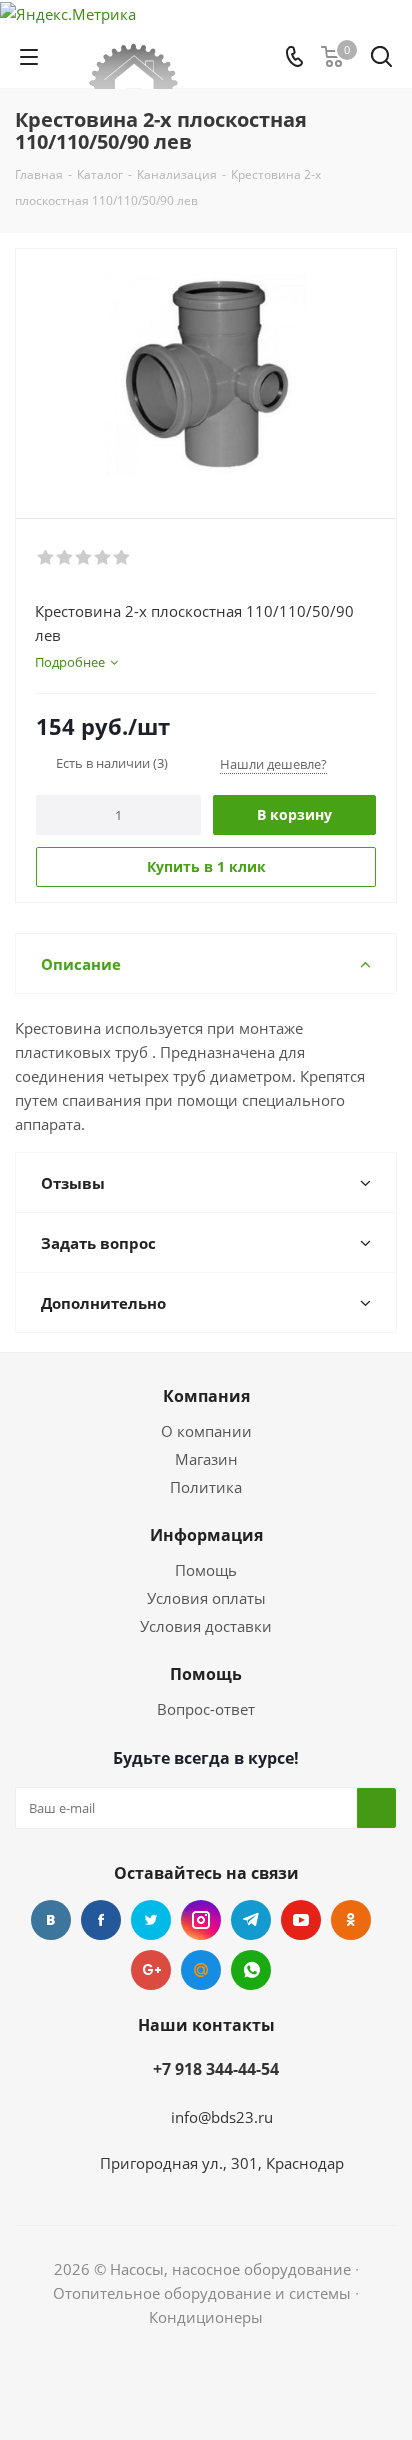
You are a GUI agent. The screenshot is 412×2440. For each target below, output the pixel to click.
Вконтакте (51, 1920)
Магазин (206, 1459)
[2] (65, 558)
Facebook (101, 1920)
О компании (206, 1431)
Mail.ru (201, 1970)
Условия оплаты (206, 1598)
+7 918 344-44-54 (216, 2069)
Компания (206, 1396)
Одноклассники (351, 1920)
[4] (103, 558)
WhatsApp (251, 1970)
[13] (206, 374)
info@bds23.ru (222, 2117)
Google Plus (151, 1970)
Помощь (206, 1570)
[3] (84, 558)
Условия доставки (206, 1626)
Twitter (151, 1920)
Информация (206, 1535)
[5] (122, 558)
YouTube (301, 1920)
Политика (206, 1487)
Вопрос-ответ (206, 1709)
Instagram (201, 1920)
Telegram (251, 1920)
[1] (46, 558)
